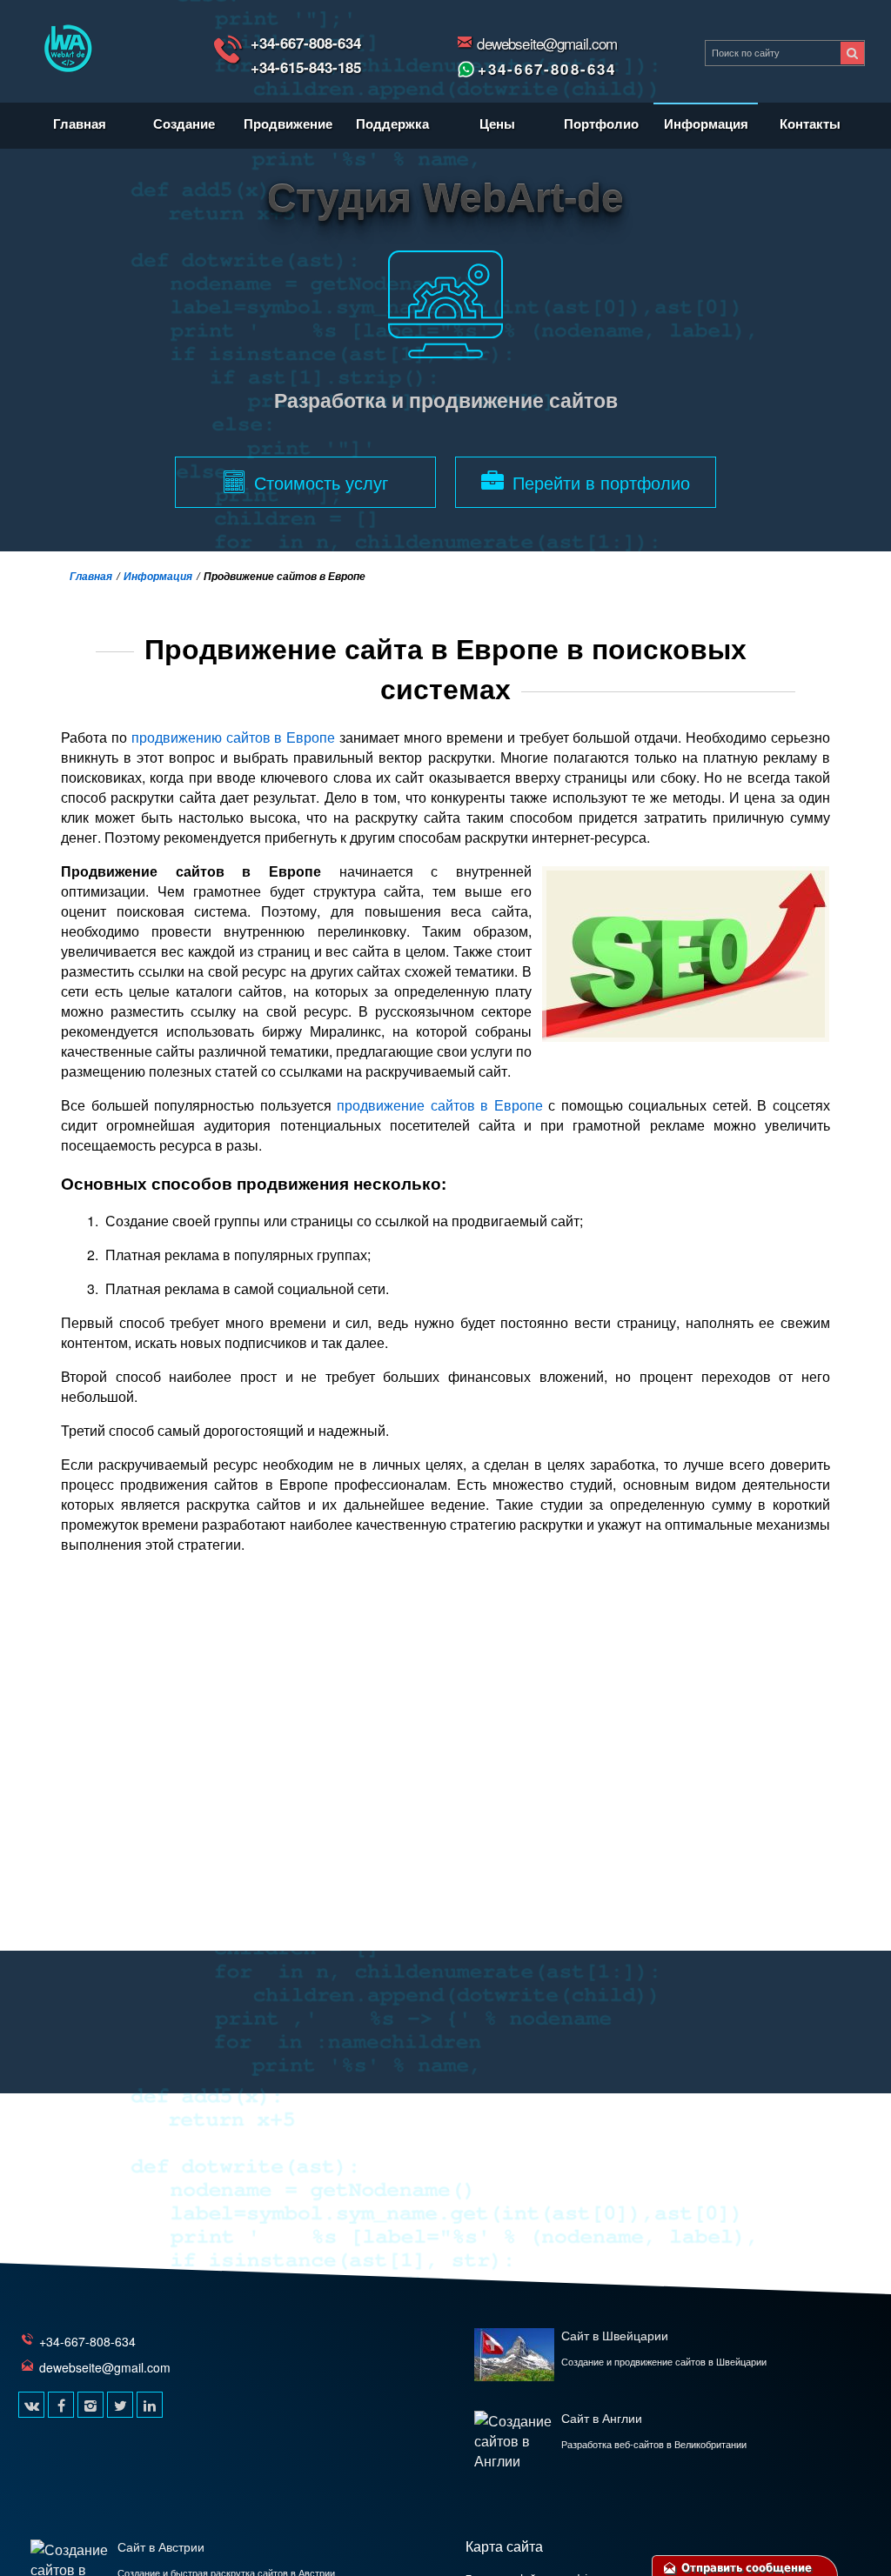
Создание (184, 123)
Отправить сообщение (745, 2568)
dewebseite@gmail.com (547, 43)
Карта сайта (504, 2546)
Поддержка (392, 123)
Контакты (810, 123)
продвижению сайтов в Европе (234, 737)
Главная (80, 123)
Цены (497, 123)
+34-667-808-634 (306, 43)
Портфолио (601, 123)
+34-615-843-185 (306, 67)
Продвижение (288, 123)
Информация (706, 123)
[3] (852, 53)
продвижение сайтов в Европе (440, 1105)
